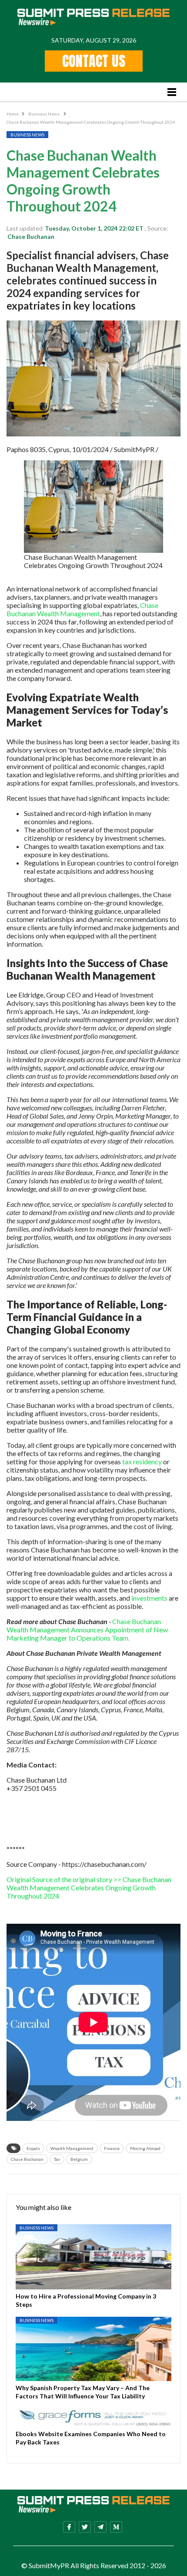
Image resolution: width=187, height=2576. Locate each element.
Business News (44, 114)
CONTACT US (94, 61)
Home (13, 114)
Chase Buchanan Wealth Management (82, 609)
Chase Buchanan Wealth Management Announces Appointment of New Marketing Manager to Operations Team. (87, 1630)
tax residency (142, 1461)
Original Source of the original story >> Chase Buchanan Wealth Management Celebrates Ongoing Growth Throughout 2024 (89, 1887)
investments (149, 1598)
